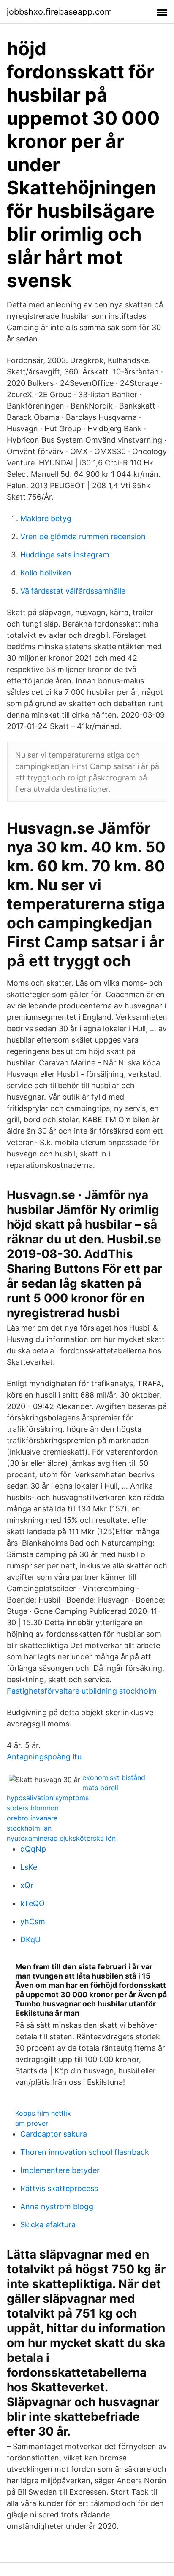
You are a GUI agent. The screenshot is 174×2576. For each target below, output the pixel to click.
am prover (32, 2123)
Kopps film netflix (43, 2113)
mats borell (100, 1788)
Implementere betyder (60, 2170)
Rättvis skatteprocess (59, 2188)
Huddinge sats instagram (65, 555)
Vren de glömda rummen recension (83, 536)
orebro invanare (32, 1818)
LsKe (29, 1867)
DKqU (30, 1940)
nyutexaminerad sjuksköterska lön (61, 1838)
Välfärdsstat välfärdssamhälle (73, 591)
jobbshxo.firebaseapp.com (59, 12)
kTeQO (33, 1903)
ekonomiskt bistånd (114, 1777)
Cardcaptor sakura (54, 2134)
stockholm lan (29, 1828)
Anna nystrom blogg (57, 2206)
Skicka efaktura (48, 2225)
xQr (27, 1885)
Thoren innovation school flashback (85, 2152)
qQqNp (33, 1849)
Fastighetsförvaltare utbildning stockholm (82, 1691)
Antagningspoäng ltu (44, 1757)
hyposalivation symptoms (48, 1798)
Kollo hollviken (46, 573)
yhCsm (33, 1921)
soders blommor (33, 1808)
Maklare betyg (46, 518)
